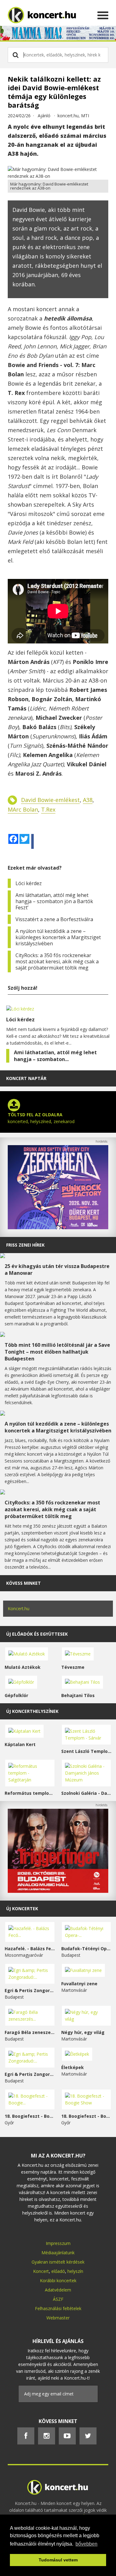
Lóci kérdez (29, 883)
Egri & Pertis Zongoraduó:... (30, 1990)
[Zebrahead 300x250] (58, 1228)
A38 (88, 800)
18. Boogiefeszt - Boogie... (30, 2116)
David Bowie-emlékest (50, 800)
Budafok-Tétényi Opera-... (86, 1949)
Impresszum (58, 2243)
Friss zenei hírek (25, 1245)
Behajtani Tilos (78, 1695)
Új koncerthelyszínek (32, 1711)
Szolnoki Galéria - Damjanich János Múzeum (86, 1793)
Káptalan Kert (20, 1744)
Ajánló (44, 116)
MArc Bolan (23, 809)
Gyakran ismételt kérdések (58, 2262)
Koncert (41, 2271)
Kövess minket (24, 1583)
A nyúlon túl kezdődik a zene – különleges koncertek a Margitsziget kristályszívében (58, 937)
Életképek (73, 2067)
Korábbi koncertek (58, 2280)
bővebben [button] (86, 2544)
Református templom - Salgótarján (30, 1793)
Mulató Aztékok (23, 1667)
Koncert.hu (19, 1608)
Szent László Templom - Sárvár (86, 1751)
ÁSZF (58, 2299)
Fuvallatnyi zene (79, 1984)
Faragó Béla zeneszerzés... (30, 2032)
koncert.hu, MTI (73, 116)
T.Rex (48, 809)
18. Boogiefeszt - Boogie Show (86, 2116)
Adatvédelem (58, 2290)
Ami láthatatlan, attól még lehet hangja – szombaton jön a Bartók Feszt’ (54, 901)
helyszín (75, 2271)
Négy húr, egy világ (83, 2032)
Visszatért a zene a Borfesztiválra (54, 919)
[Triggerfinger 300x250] (58, 1891)
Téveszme (73, 1667)
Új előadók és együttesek (37, 1634)
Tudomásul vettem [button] (58, 2560)
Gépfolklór (16, 1695)
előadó (58, 2271)
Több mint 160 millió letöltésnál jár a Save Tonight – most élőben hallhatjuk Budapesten (57, 1352)
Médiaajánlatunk (58, 2253)
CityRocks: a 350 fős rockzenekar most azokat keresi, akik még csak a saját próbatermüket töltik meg (57, 961)
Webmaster (58, 2318)
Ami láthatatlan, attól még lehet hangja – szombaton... (55, 1056)
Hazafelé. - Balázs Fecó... (30, 1949)
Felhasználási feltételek (58, 2308)
